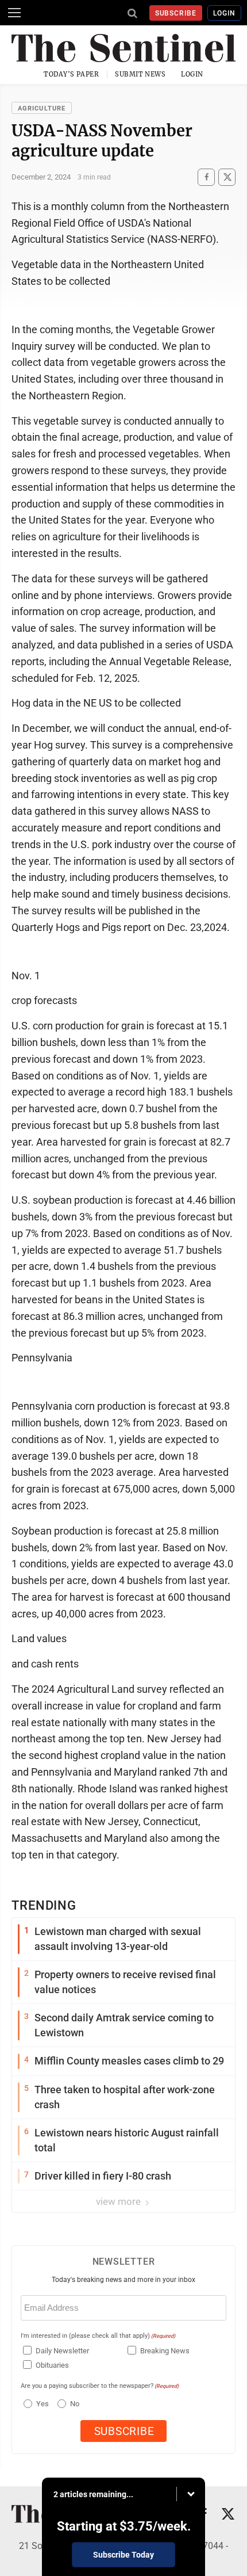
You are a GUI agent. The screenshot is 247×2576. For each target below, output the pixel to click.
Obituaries (52, 2365)
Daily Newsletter (62, 2351)
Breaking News (165, 2351)
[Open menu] (14, 13)
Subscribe (176, 13)
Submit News (140, 74)
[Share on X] (227, 177)
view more (119, 2201)
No (75, 2404)
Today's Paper (71, 74)
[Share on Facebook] (206, 177)
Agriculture (42, 108)
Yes (41, 2404)
